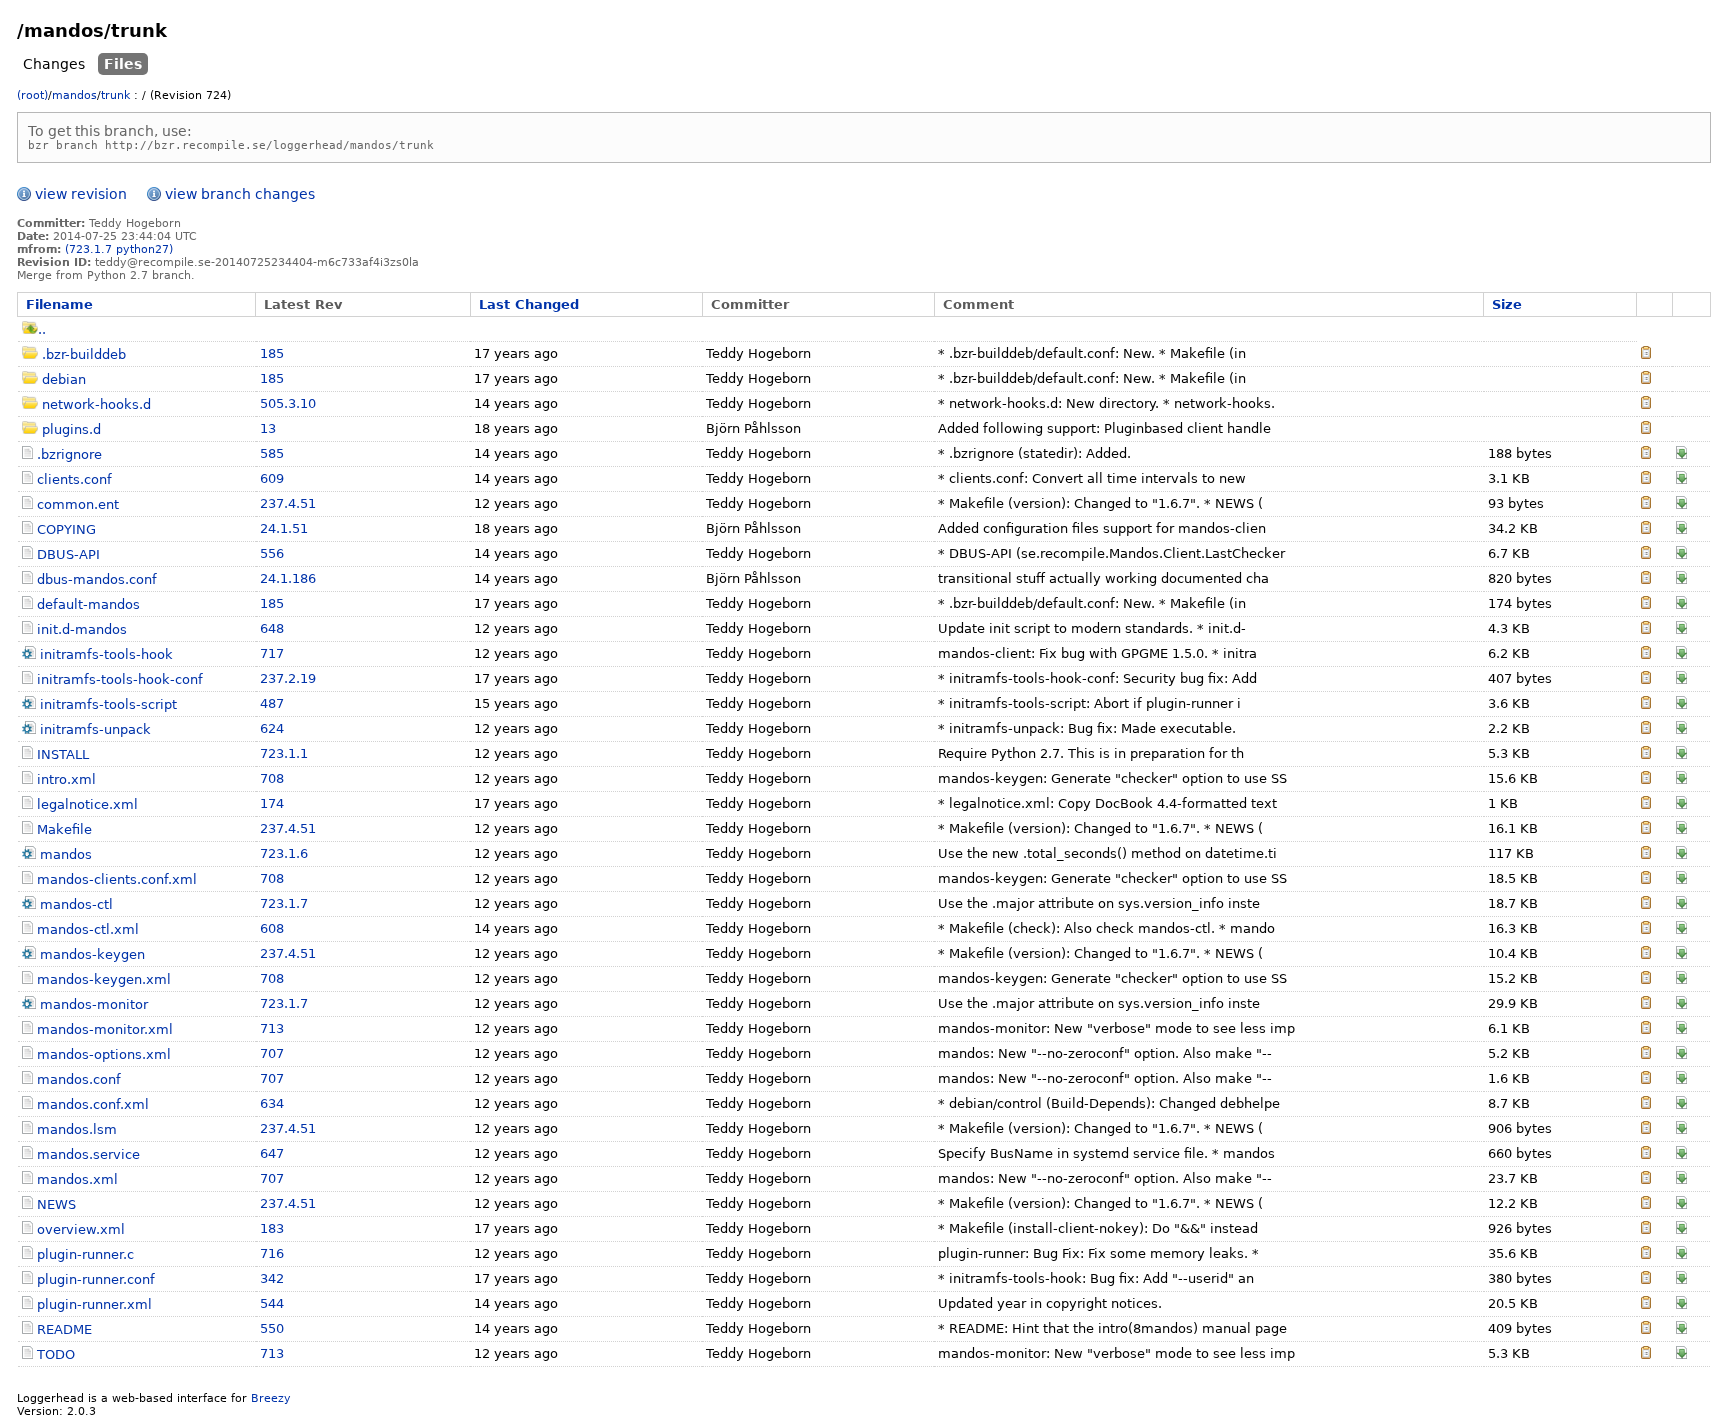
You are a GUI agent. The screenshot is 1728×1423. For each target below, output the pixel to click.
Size (1507, 304)
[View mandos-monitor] (1646, 1004)
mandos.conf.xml (93, 1104)
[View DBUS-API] (1646, 554)
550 (272, 1328)
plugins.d (71, 429)
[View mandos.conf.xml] (1646, 1104)
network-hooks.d (96, 404)
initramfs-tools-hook (106, 654)
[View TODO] (1646, 1354)
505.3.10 (288, 403)
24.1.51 (284, 528)
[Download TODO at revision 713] (1681, 1354)
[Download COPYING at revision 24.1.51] (1681, 529)
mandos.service (88, 1154)
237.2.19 (288, 678)
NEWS (56, 1204)
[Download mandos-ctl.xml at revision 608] (1681, 929)
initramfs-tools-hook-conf (120, 679)
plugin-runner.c (85, 1254)
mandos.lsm (77, 1129)
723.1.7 (284, 903)
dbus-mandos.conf (97, 579)
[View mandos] (1646, 854)
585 (272, 453)
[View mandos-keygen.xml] (1646, 979)
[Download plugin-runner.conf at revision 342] (1681, 1279)
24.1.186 (288, 578)
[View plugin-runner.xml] (1646, 1304)
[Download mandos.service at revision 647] (1681, 1154)
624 (272, 728)
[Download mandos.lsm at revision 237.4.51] (1681, 1129)
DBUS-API (68, 554)
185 (272, 353)
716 (272, 1253)
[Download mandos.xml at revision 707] (1681, 1179)
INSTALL (63, 754)
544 (272, 1303)
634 (272, 1103)
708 (272, 778)
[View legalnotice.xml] (1646, 804)
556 (272, 553)
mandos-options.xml (104, 1054)
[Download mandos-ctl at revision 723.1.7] (1681, 904)
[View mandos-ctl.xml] (1646, 929)
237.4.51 (288, 503)
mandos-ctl (76, 904)
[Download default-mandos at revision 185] (1681, 604)
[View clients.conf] (1646, 479)
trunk (115, 95)
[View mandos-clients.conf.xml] (1646, 879)
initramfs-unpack (95, 729)
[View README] (1646, 1329)
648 (272, 628)
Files (123, 64)
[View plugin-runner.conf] (1646, 1279)
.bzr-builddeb (84, 354)
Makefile (64, 829)
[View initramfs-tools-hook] (1646, 654)
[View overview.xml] (1646, 1229)
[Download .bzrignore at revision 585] (1681, 454)
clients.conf (74, 479)
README (64, 1329)
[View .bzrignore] (1646, 454)
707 (272, 1053)
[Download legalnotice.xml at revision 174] (1681, 804)
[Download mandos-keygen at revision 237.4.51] (1681, 954)
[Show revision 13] (1646, 429)
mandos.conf (79, 1079)
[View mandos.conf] (1646, 1079)
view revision (81, 194)
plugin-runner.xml (94, 1304)
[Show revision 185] (1646, 354)
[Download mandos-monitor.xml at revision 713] (1681, 1029)
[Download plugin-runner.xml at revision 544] (1681, 1304)
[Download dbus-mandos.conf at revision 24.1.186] (1681, 579)
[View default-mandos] (1646, 604)
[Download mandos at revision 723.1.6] (1681, 854)
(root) (32, 95)
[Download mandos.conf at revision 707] (1681, 1079)
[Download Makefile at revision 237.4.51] (1681, 829)
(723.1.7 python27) (119, 249)
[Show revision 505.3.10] (1646, 404)
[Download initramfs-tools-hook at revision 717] (1681, 654)
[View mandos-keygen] (1646, 954)
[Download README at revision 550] (1681, 1329)
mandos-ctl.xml (88, 929)
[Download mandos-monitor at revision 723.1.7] (1681, 1004)
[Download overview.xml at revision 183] (1681, 1229)
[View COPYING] (1646, 529)
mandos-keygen (92, 954)
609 (272, 478)
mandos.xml (77, 1179)
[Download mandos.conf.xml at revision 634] (1681, 1104)
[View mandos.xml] (1646, 1179)
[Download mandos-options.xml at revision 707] (1681, 1054)
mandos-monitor (94, 1004)
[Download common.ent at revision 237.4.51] (1681, 504)
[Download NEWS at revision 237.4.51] (1681, 1204)
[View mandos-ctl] (1646, 904)
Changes (54, 64)
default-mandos (88, 604)
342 (272, 1278)
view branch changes (240, 194)
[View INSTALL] (1646, 754)
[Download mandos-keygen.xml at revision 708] (1681, 979)
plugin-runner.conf (96, 1279)
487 (272, 703)
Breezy (271, 1398)
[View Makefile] (1646, 829)
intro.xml (66, 779)
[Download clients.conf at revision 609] (1681, 479)
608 (272, 928)
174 (272, 803)
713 (272, 1028)
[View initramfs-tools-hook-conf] (1646, 679)
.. (42, 329)
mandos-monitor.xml (105, 1029)
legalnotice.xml (87, 804)
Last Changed (529, 304)
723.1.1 (284, 753)
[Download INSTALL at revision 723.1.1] (1681, 754)
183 (272, 1228)
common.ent (78, 504)
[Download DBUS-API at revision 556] (1681, 554)
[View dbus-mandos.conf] (1646, 579)
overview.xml (81, 1229)
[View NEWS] (1646, 1204)
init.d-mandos (82, 629)
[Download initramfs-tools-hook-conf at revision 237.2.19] (1681, 679)
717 (272, 653)
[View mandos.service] (1646, 1154)
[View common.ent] (1646, 504)
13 (268, 428)
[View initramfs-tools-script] (1646, 704)
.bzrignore (69, 454)
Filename (59, 304)
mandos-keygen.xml (104, 979)
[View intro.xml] (1646, 779)
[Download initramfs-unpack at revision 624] (1681, 729)
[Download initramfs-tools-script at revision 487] (1681, 704)
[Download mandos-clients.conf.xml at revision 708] (1681, 879)
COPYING (66, 529)
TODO (56, 1354)
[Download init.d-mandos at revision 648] (1681, 629)
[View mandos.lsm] (1646, 1129)
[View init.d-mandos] (1646, 629)
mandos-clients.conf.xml (117, 879)
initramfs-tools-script (108, 704)
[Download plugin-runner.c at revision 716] (1681, 1254)
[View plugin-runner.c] (1646, 1254)
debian (64, 379)
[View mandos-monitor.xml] (1646, 1029)
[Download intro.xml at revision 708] (1681, 779)
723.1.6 (284, 853)
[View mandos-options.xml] (1646, 1054)
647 (272, 1153)
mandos (74, 95)
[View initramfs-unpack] (1646, 729)
